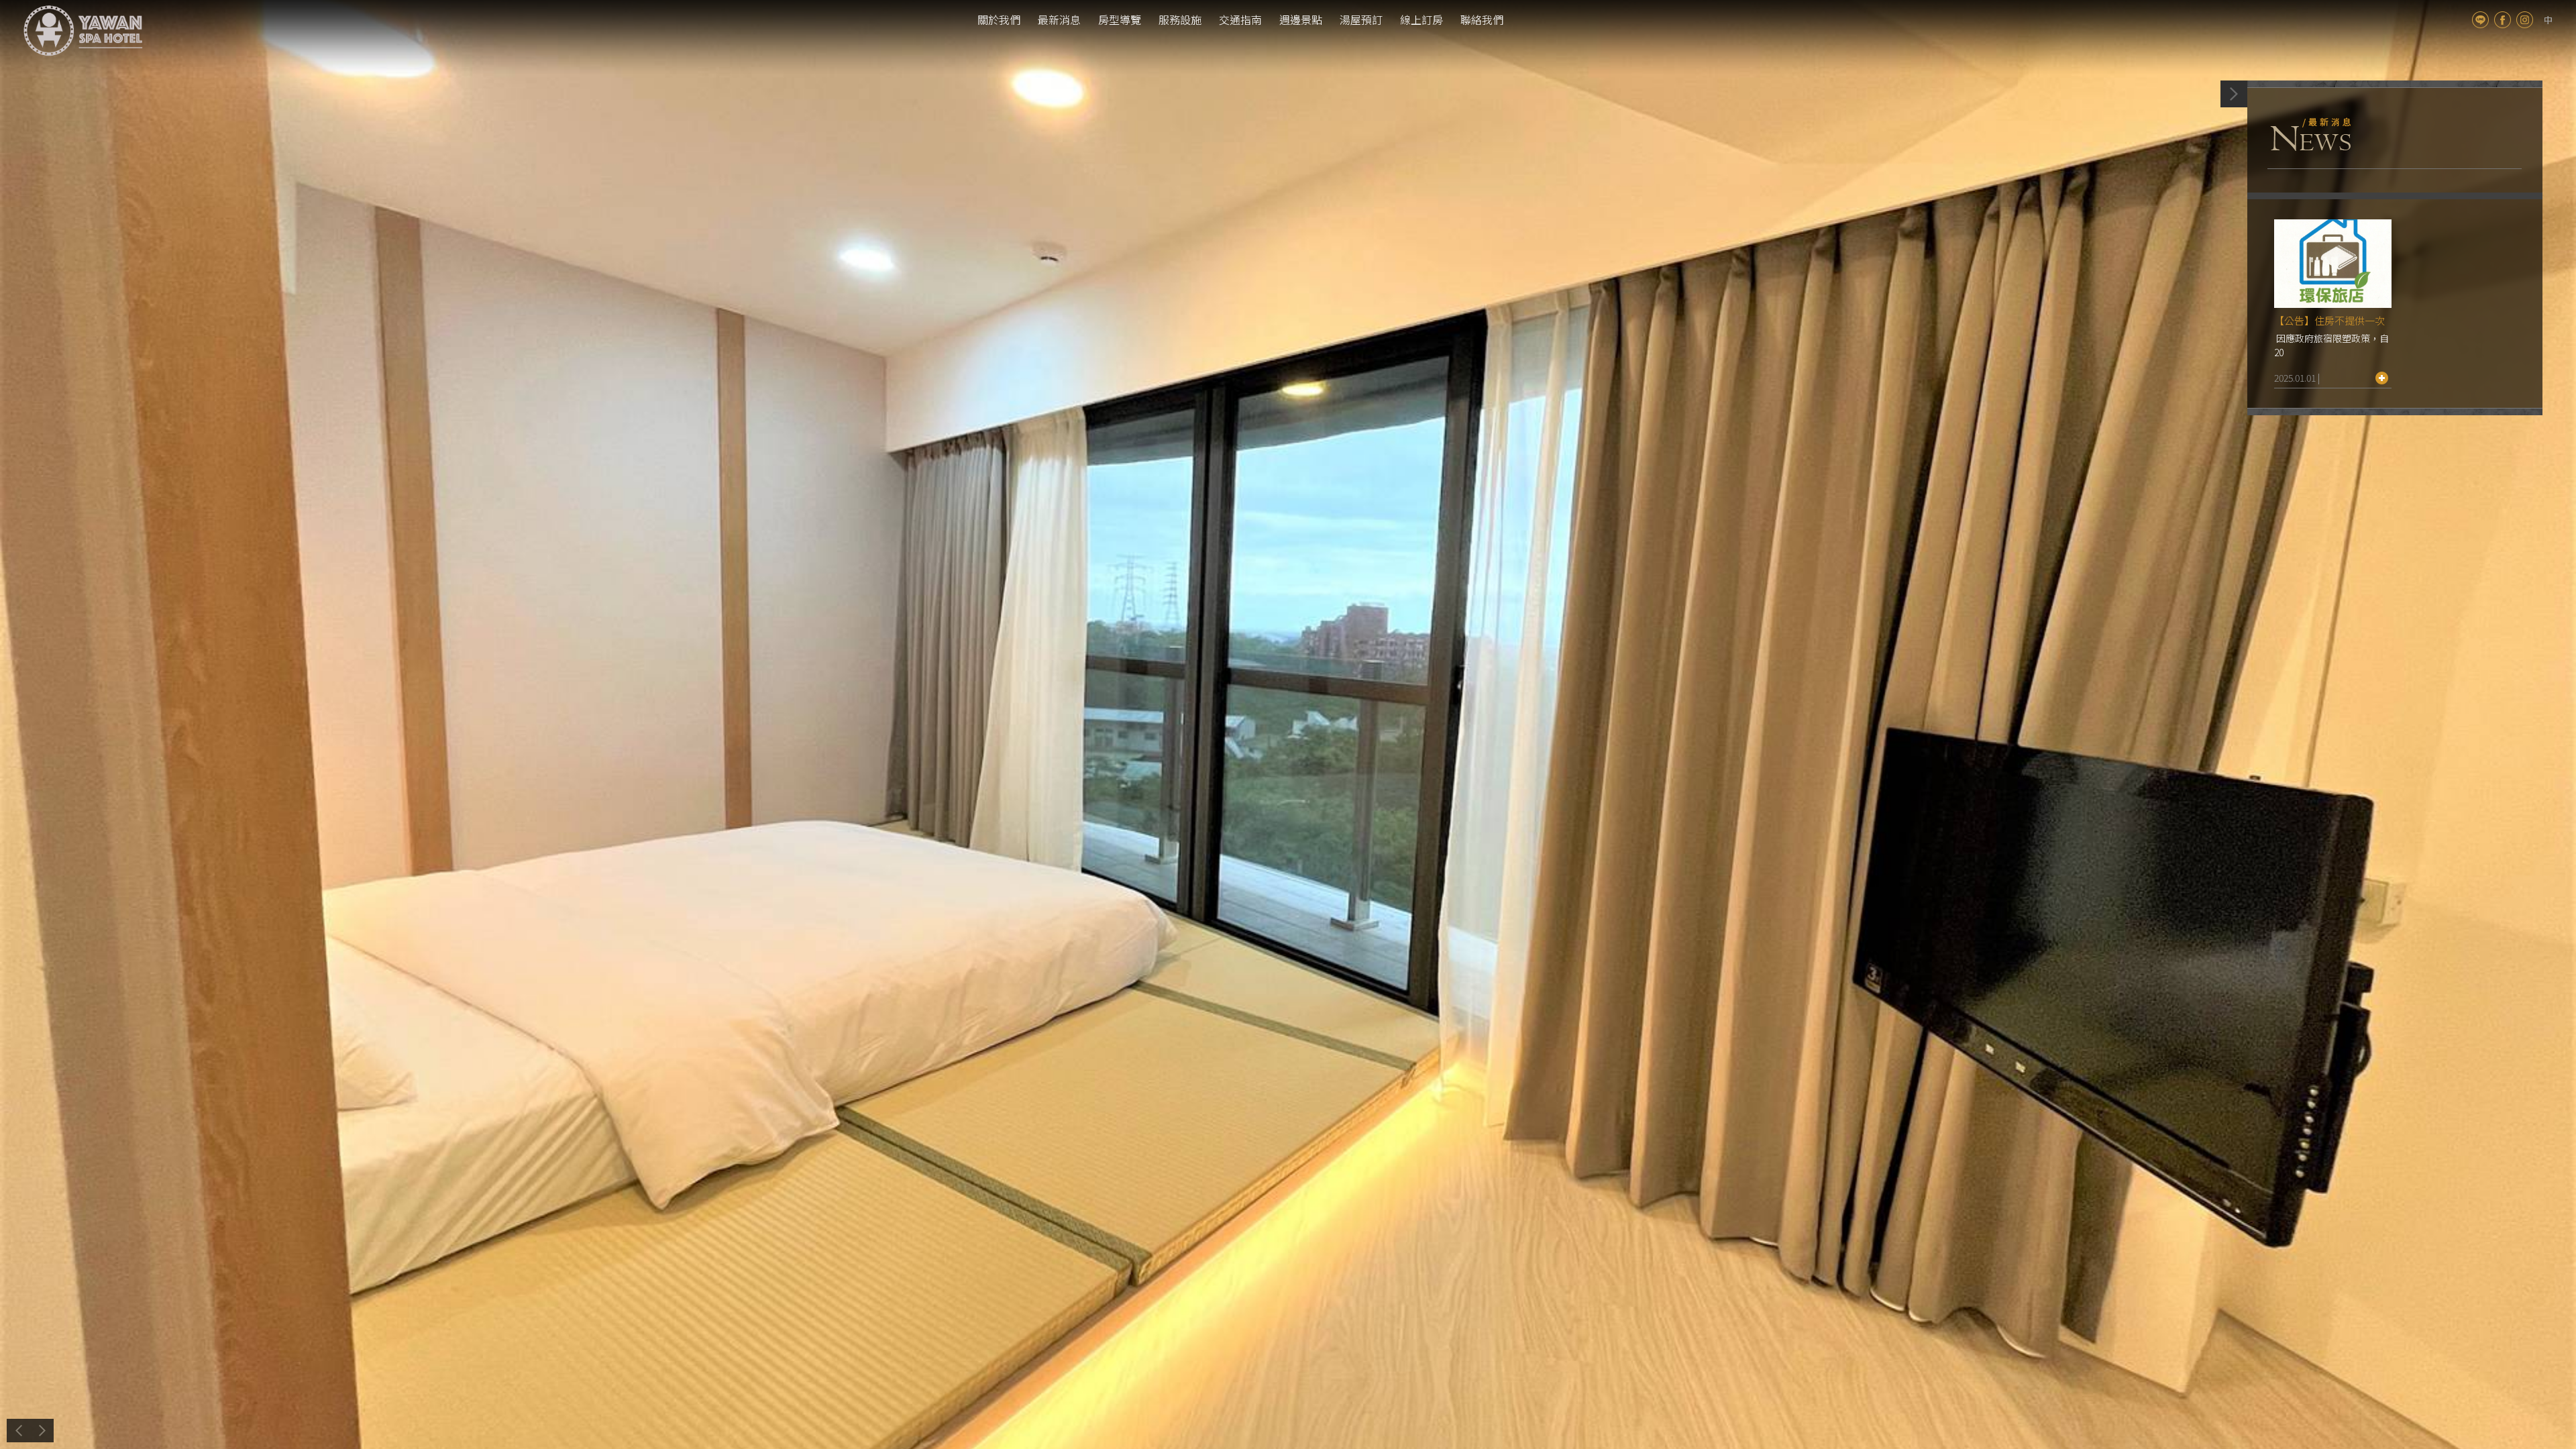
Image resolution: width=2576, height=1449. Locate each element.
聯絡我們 (1482, 19)
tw (2548, 20)
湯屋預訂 (1361, 19)
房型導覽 (1120, 19)
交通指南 (1240, 19)
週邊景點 (1301, 19)
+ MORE (2382, 378)
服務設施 (1180, 19)
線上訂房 (1421, 19)
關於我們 (999, 19)
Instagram (2525, 20)
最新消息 (1059, 19)
